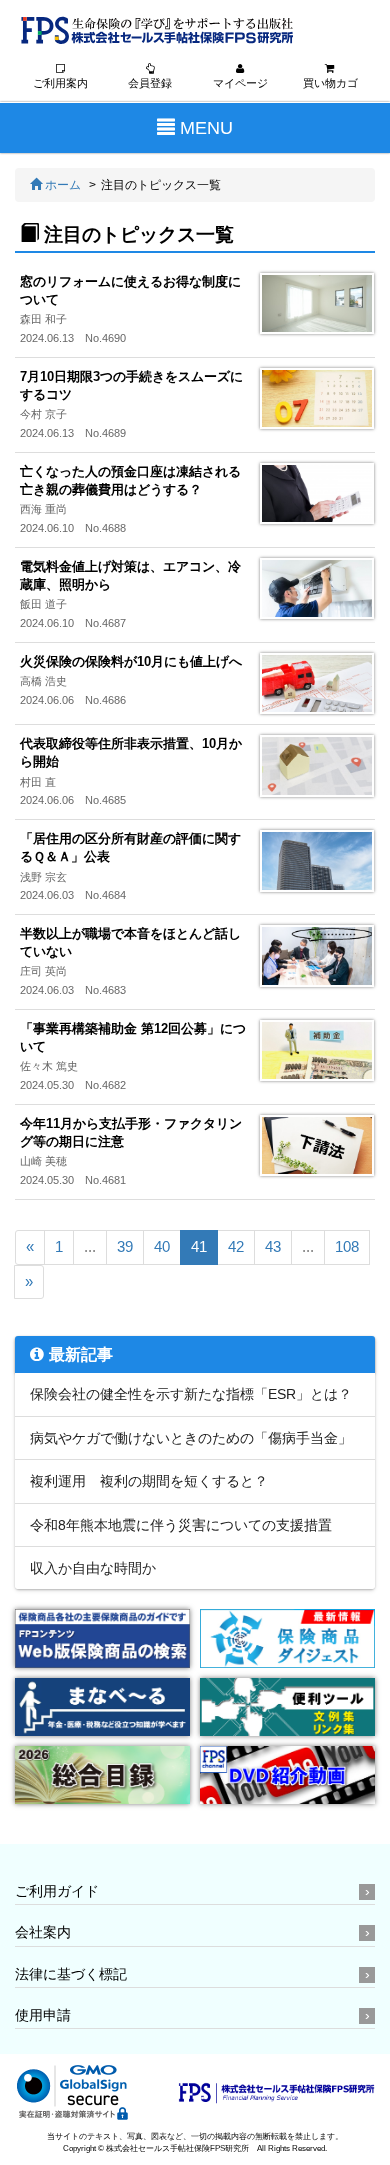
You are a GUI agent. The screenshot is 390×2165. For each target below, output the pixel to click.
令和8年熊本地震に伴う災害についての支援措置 (181, 1525)
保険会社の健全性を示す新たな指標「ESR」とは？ (191, 1394)
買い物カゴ (330, 83)
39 (125, 1246)
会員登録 (150, 83)
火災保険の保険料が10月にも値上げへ (131, 661)
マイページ (240, 83)
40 (162, 1246)
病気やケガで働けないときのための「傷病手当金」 (191, 1438)
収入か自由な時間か (93, 1568)
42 (236, 1246)
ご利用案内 (60, 83)
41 (199, 1246)
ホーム (61, 185)
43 (273, 1246)
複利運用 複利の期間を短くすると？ (149, 1481)
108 (347, 1246)
